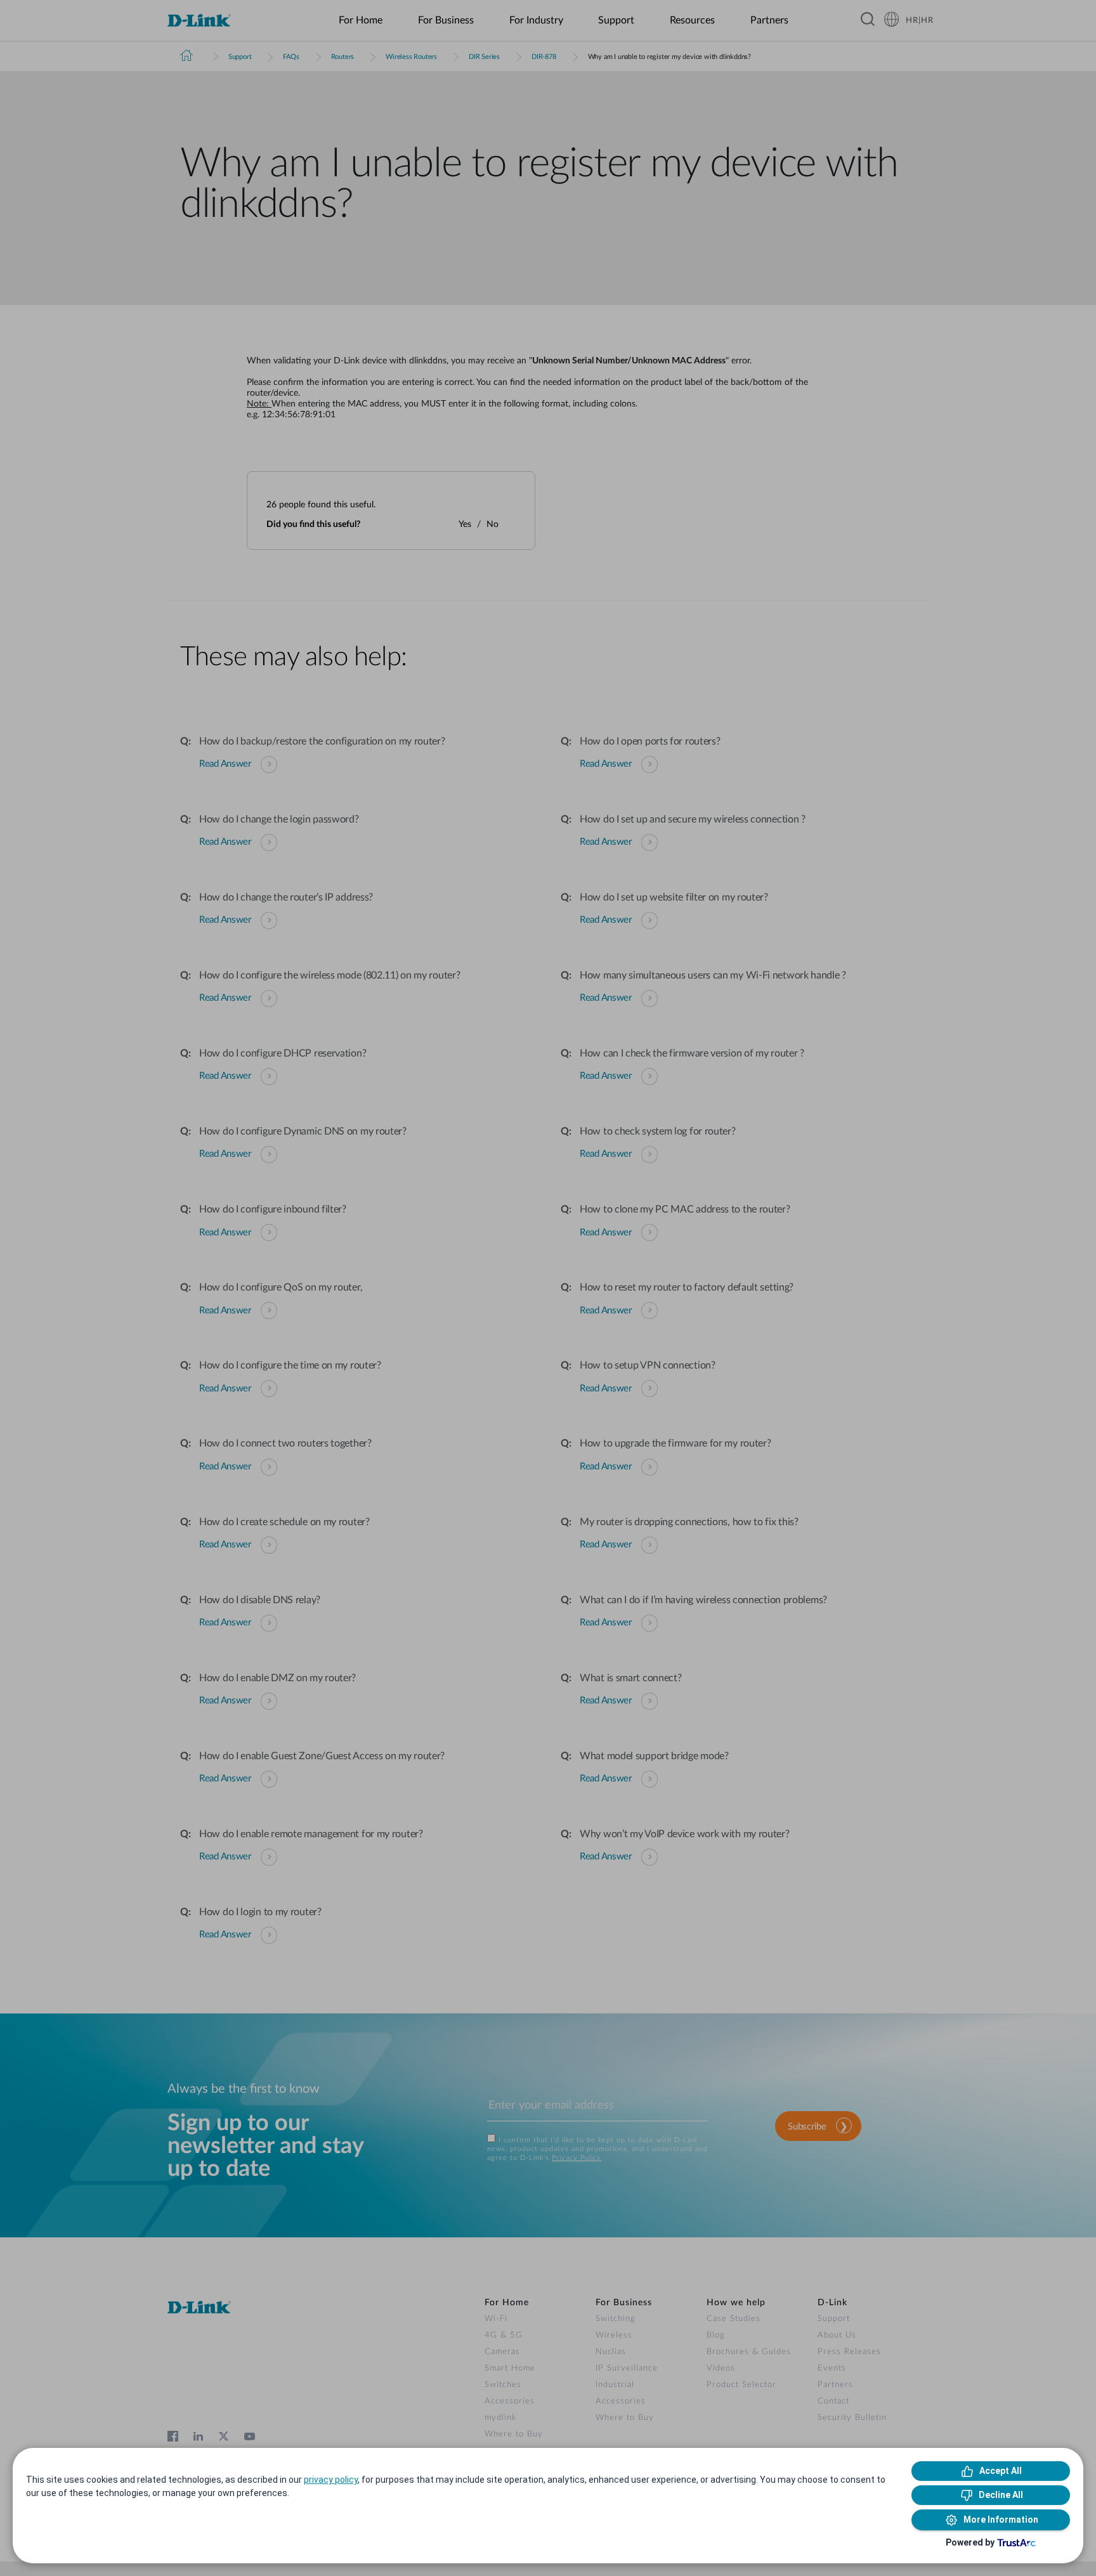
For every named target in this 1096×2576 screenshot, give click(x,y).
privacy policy (331, 2480)
